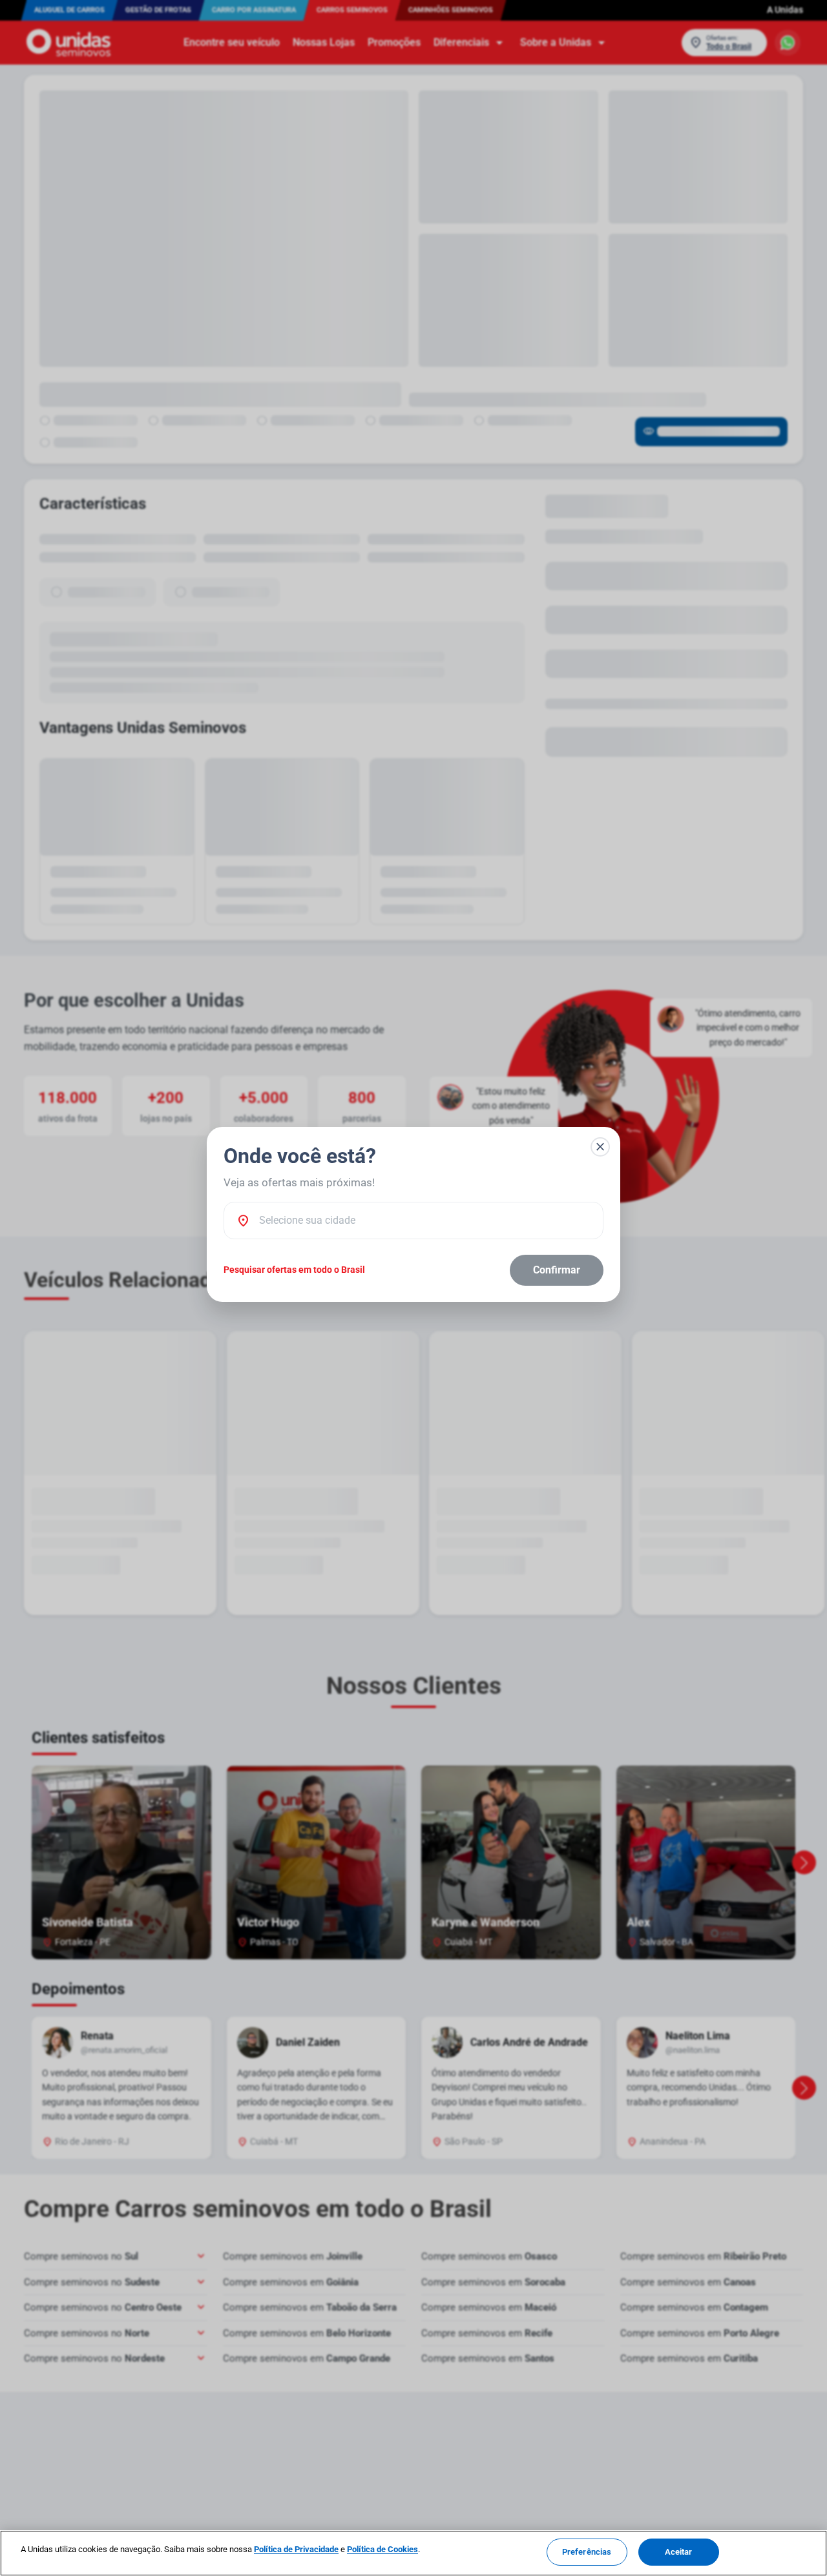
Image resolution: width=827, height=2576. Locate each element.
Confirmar (557, 1270)
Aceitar (679, 2552)
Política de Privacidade (296, 2549)
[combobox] (425, 1221)
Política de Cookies (382, 2549)
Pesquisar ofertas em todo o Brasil (294, 1270)
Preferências (587, 2552)
